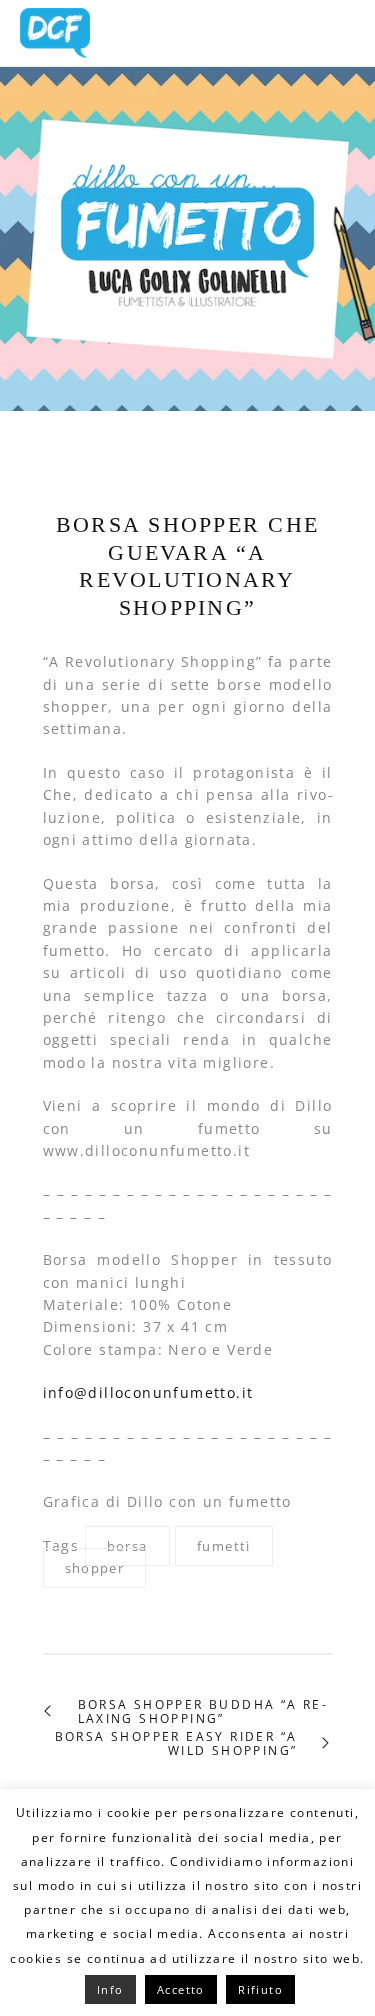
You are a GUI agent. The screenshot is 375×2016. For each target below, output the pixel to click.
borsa (127, 1546)
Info (110, 1989)
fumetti (224, 1546)
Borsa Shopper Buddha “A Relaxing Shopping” (202, 1712)
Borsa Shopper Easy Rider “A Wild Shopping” (176, 1744)
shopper (95, 1568)
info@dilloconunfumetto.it (148, 1392)
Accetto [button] (181, 1989)
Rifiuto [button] (260, 1989)
